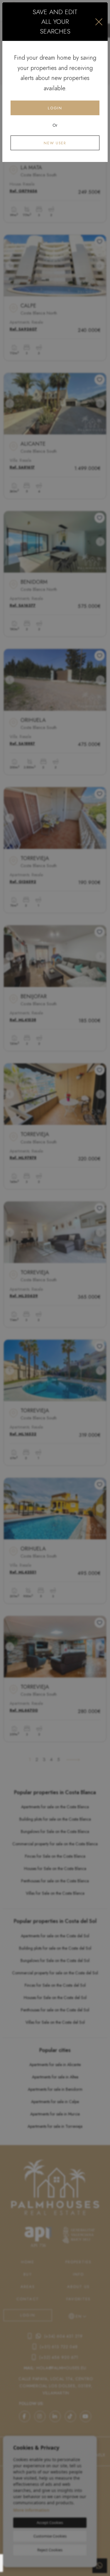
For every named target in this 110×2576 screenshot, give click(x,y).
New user (55, 143)
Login (55, 108)
